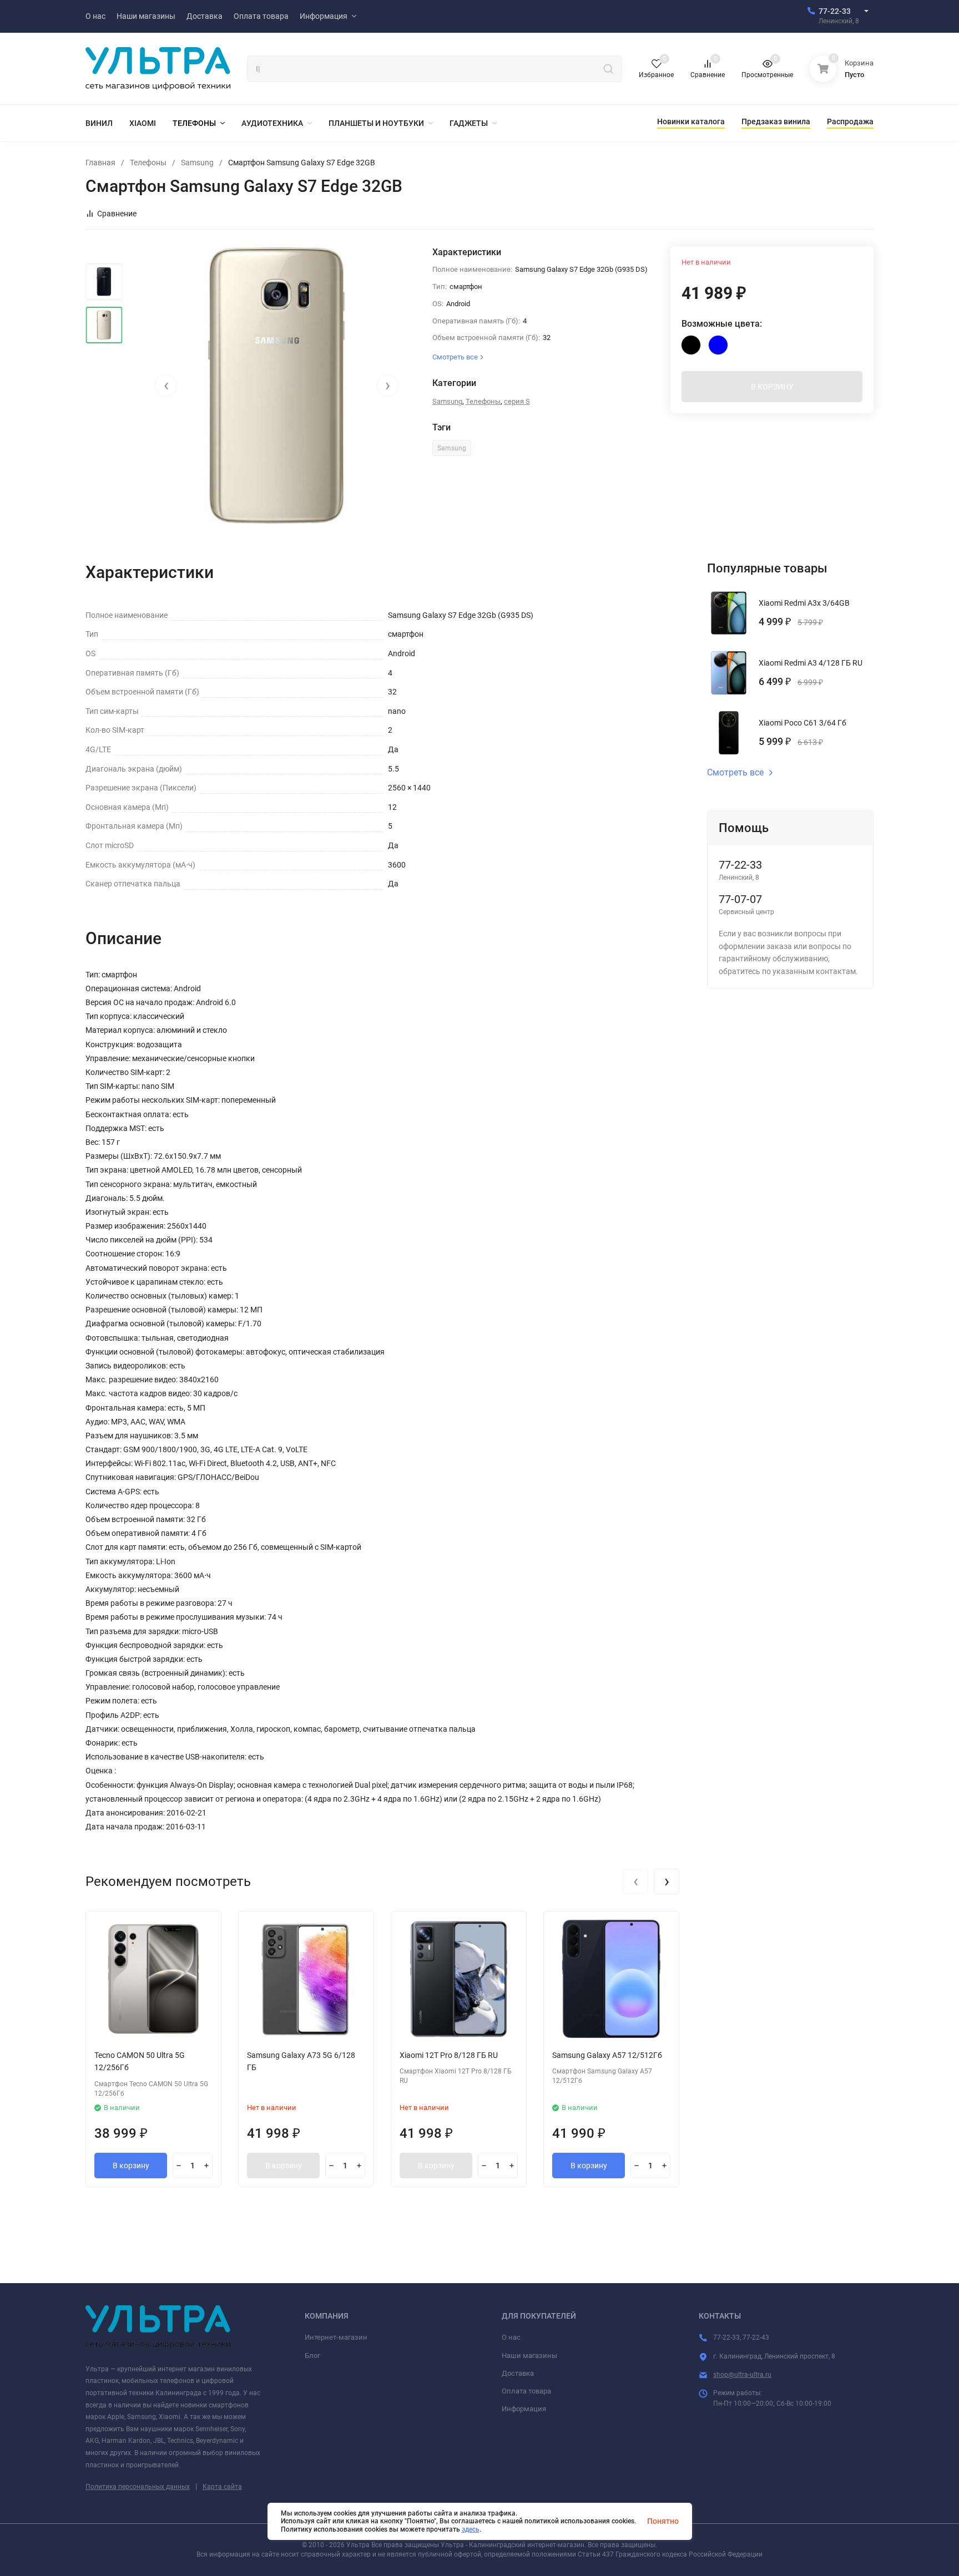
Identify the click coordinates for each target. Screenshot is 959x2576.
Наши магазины (529, 2356)
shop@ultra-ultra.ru (742, 2375)
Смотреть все (735, 773)
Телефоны (148, 163)
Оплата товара (526, 2391)
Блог (312, 2356)
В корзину (131, 2166)
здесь (471, 2529)
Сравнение (117, 214)
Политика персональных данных (138, 2487)
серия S (517, 401)
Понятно (663, 2521)
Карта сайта (222, 2487)
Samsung (197, 163)
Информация (524, 2409)
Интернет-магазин (336, 2337)
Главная (100, 163)
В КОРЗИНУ (772, 387)
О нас (511, 2337)
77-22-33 (835, 11)
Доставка (518, 2373)
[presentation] (166, 386)
